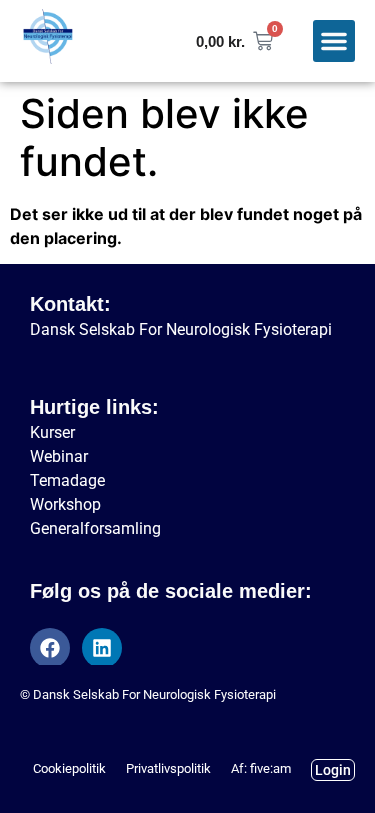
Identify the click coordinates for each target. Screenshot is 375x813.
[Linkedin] (102, 648)
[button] (334, 41)
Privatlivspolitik (168, 768)
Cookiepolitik (69, 768)
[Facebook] (50, 648)
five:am (270, 768)
